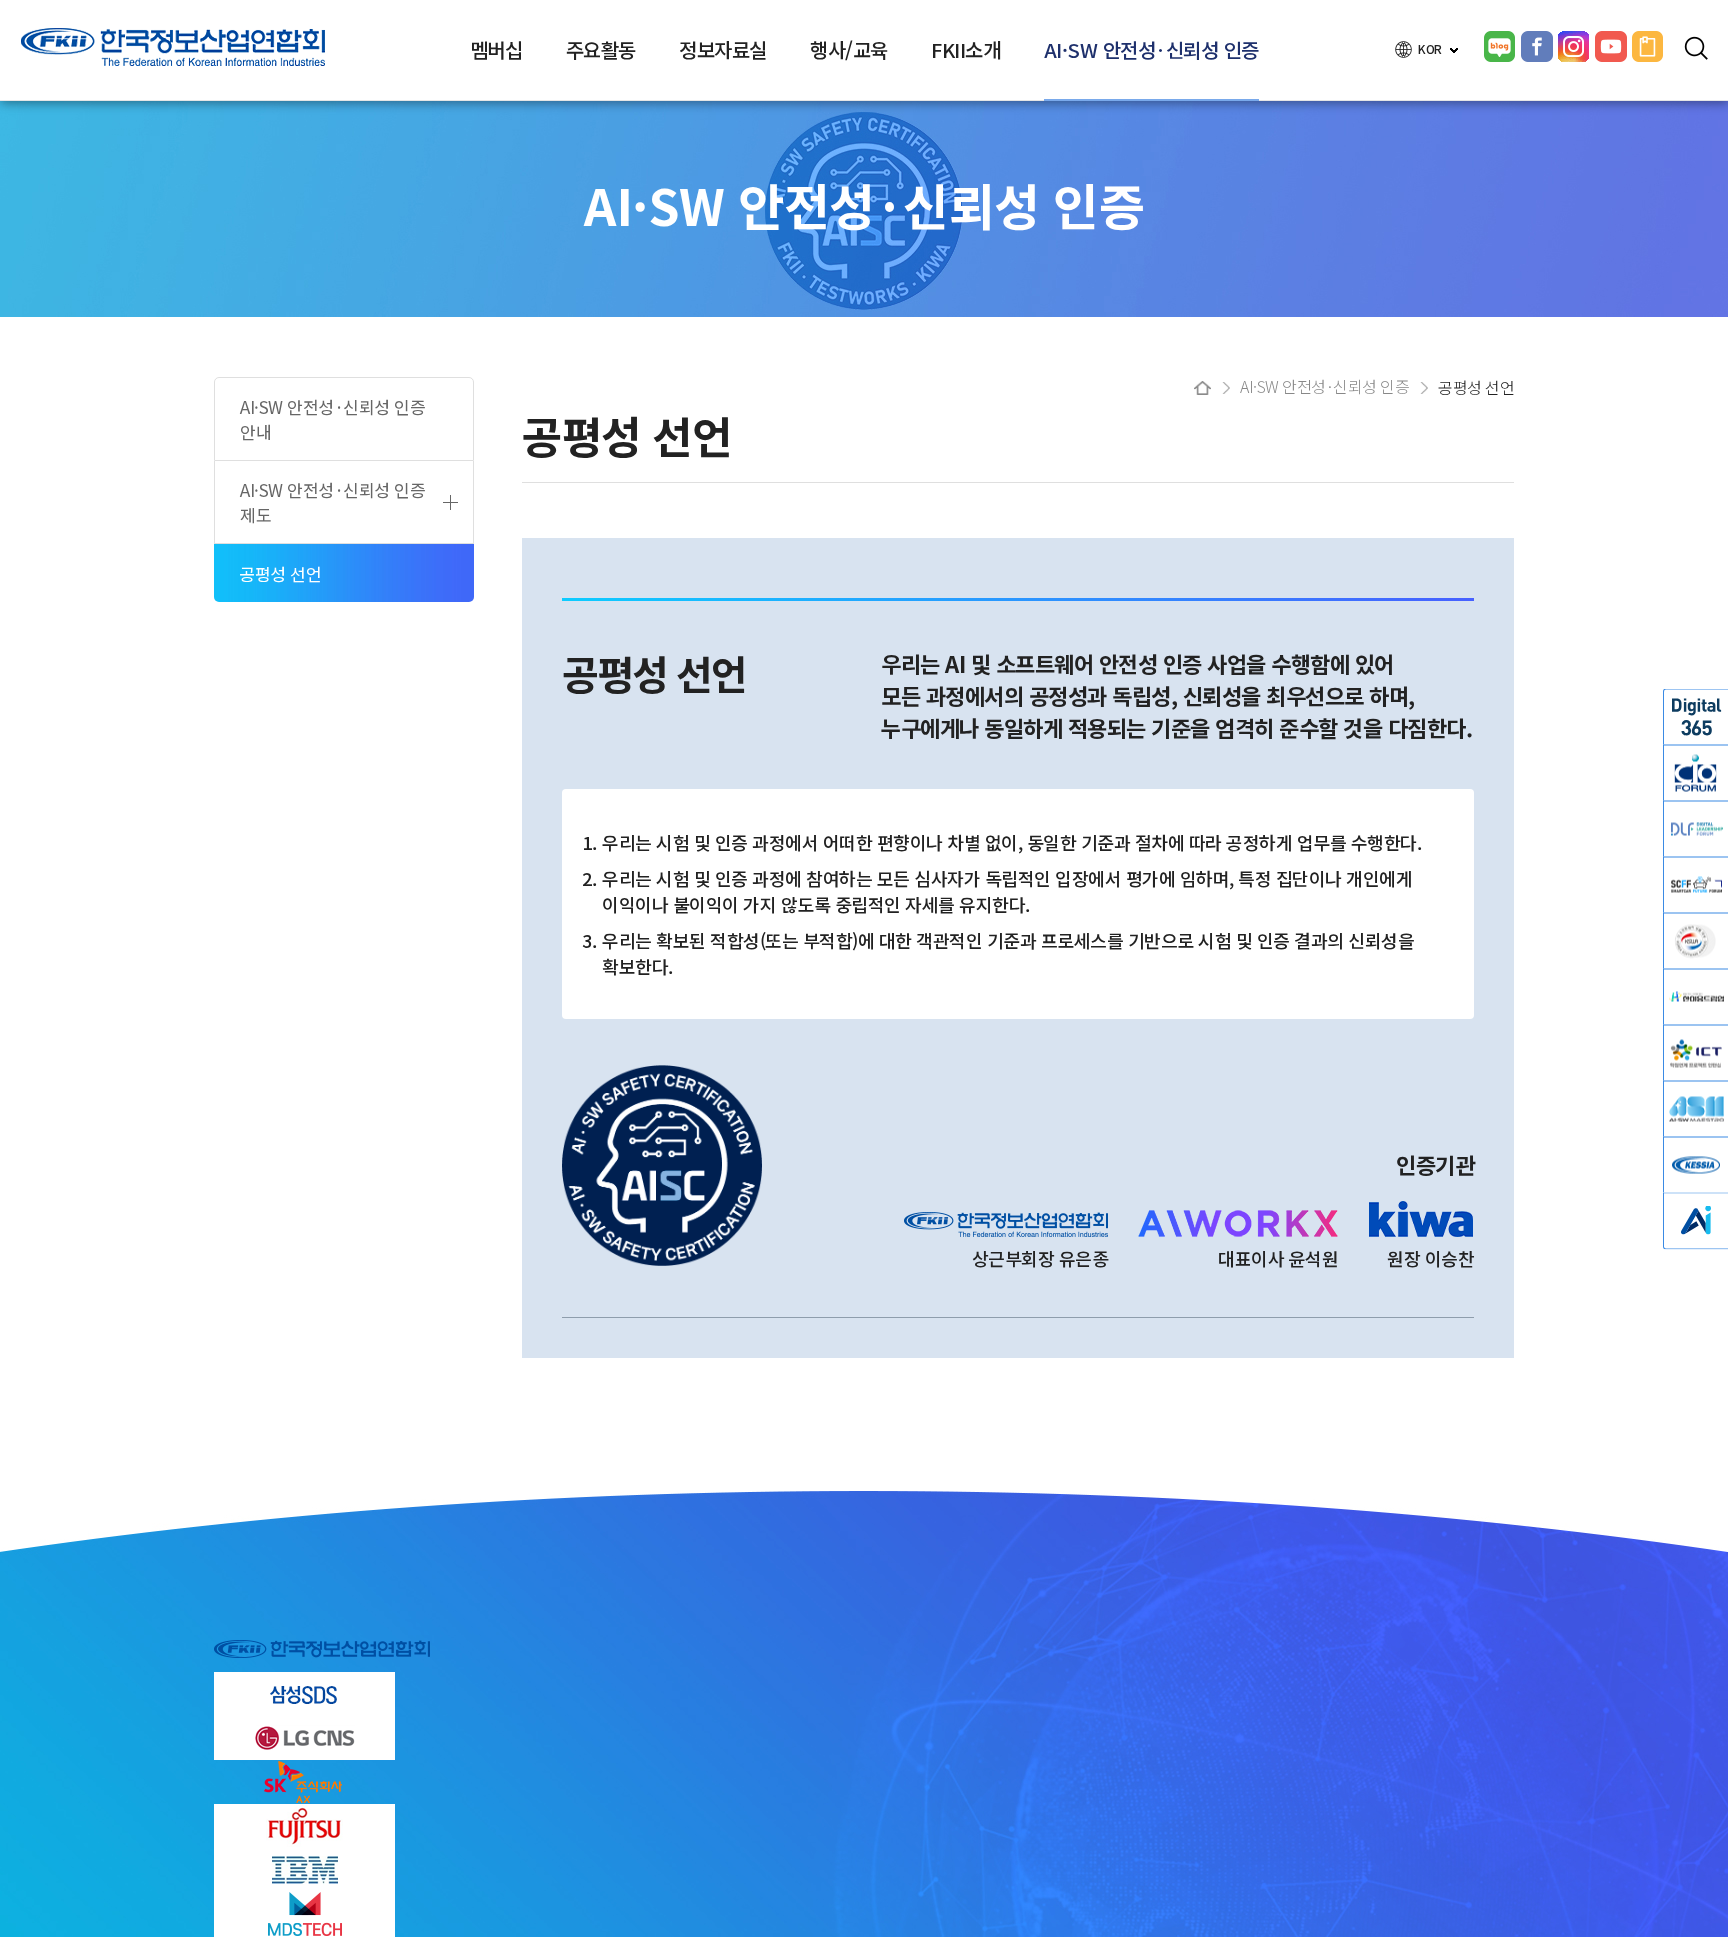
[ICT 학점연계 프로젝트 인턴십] (1696, 1052)
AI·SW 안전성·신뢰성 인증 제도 (332, 502)
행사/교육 (849, 49)
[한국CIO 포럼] (1696, 772)
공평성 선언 (280, 573)
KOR (1431, 48)
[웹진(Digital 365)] (1696, 716)
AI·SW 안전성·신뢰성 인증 (1151, 49)
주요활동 (601, 49)
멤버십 (496, 49)
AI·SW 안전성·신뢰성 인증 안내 (332, 419)
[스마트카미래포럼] (1696, 884)
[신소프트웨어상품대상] (1696, 940)
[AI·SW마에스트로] (1696, 1108)
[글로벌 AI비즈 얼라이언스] (1696, 1220)
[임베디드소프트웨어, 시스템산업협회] (1696, 1164)
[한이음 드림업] (1696, 996)
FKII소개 (965, 49)
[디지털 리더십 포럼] (1696, 828)
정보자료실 (723, 49)
